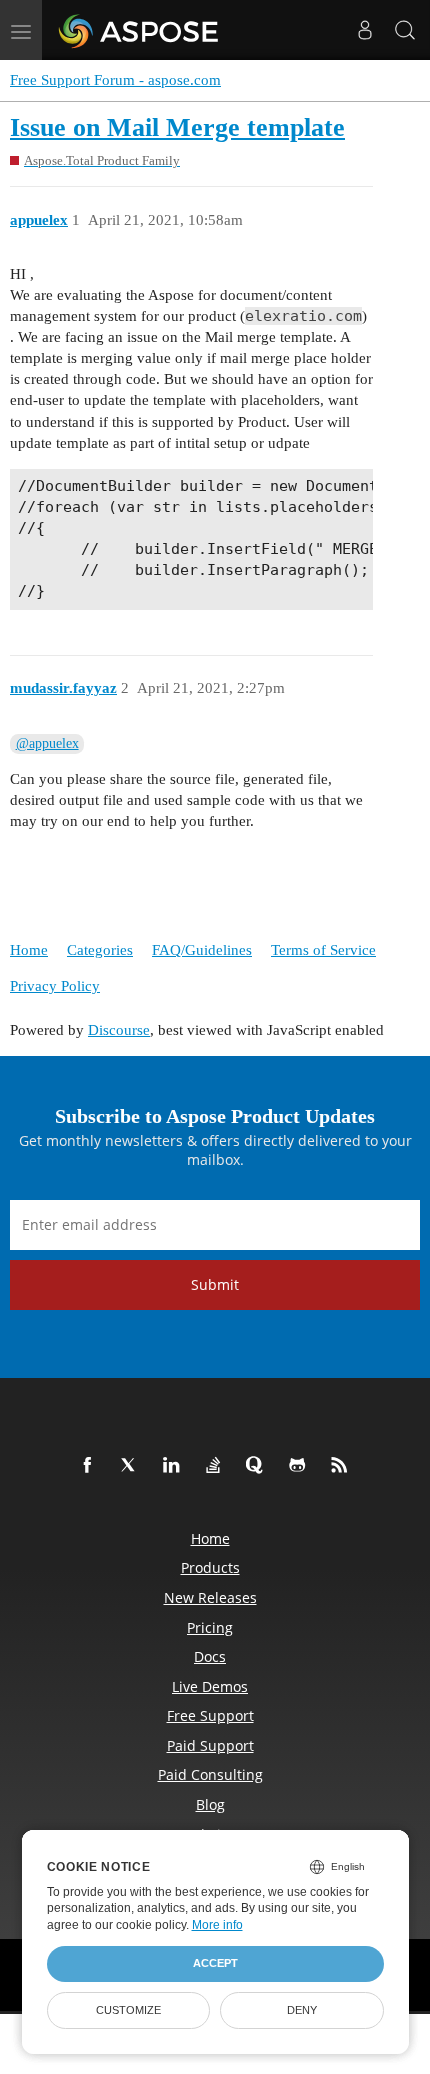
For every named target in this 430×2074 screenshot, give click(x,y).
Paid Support (210, 1745)
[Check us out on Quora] (259, 1466)
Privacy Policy (55, 986)
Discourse (119, 1030)
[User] (365, 30)
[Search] (405, 30)
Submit (215, 1284)
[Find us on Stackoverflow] (217, 1466)
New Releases (210, 1597)
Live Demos (210, 1686)
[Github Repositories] (301, 1466)
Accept (215, 1963)
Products (210, 1567)
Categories (100, 950)
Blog (210, 1804)
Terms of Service (323, 950)
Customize (128, 2010)
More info (217, 1925)
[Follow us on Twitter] (133, 1466)
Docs (210, 1656)
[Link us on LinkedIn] (175, 1466)
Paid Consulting (210, 1774)
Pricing (210, 1627)
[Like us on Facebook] (91, 1466)
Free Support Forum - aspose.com (115, 80)
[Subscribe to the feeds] (343, 1466)
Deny (302, 2010)
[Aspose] (139, 30)
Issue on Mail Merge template (177, 127)
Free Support (210, 1715)
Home (29, 950)
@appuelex (47, 743)
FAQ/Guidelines (202, 950)
